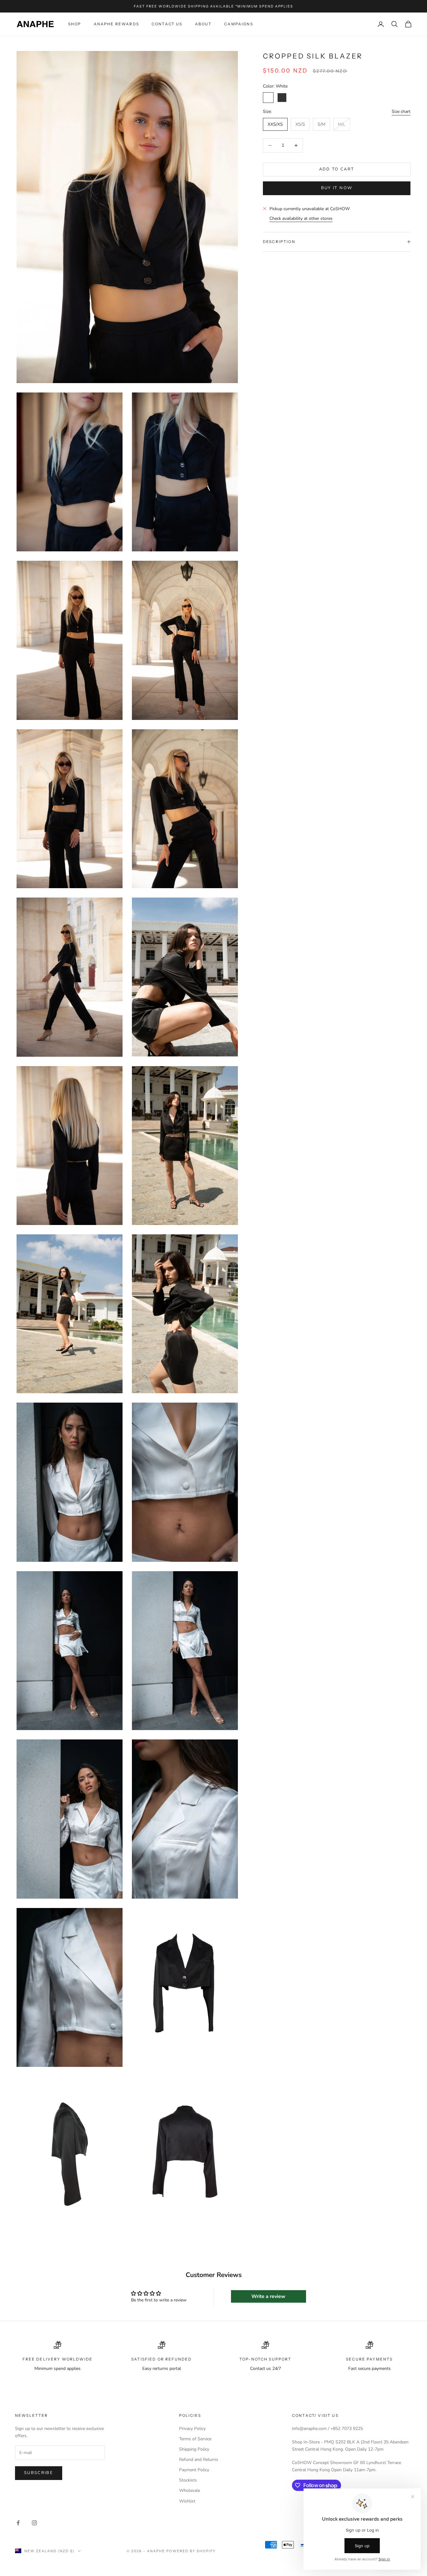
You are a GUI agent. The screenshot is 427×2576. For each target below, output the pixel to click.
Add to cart (337, 169)
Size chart (401, 111)
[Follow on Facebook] (18, 2523)
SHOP (75, 24)
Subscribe (39, 2473)
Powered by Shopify (191, 2551)
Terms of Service (195, 2439)
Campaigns (239, 24)
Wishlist (187, 2501)
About (203, 24)
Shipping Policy (194, 2449)
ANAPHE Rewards (116, 24)
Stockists (188, 2480)
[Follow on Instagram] (34, 2523)
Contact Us (167, 24)
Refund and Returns (199, 2460)
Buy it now (337, 188)
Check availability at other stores (301, 218)
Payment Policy (194, 2470)
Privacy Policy (192, 2429)
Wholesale (190, 2490)
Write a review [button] (268, 2296)
